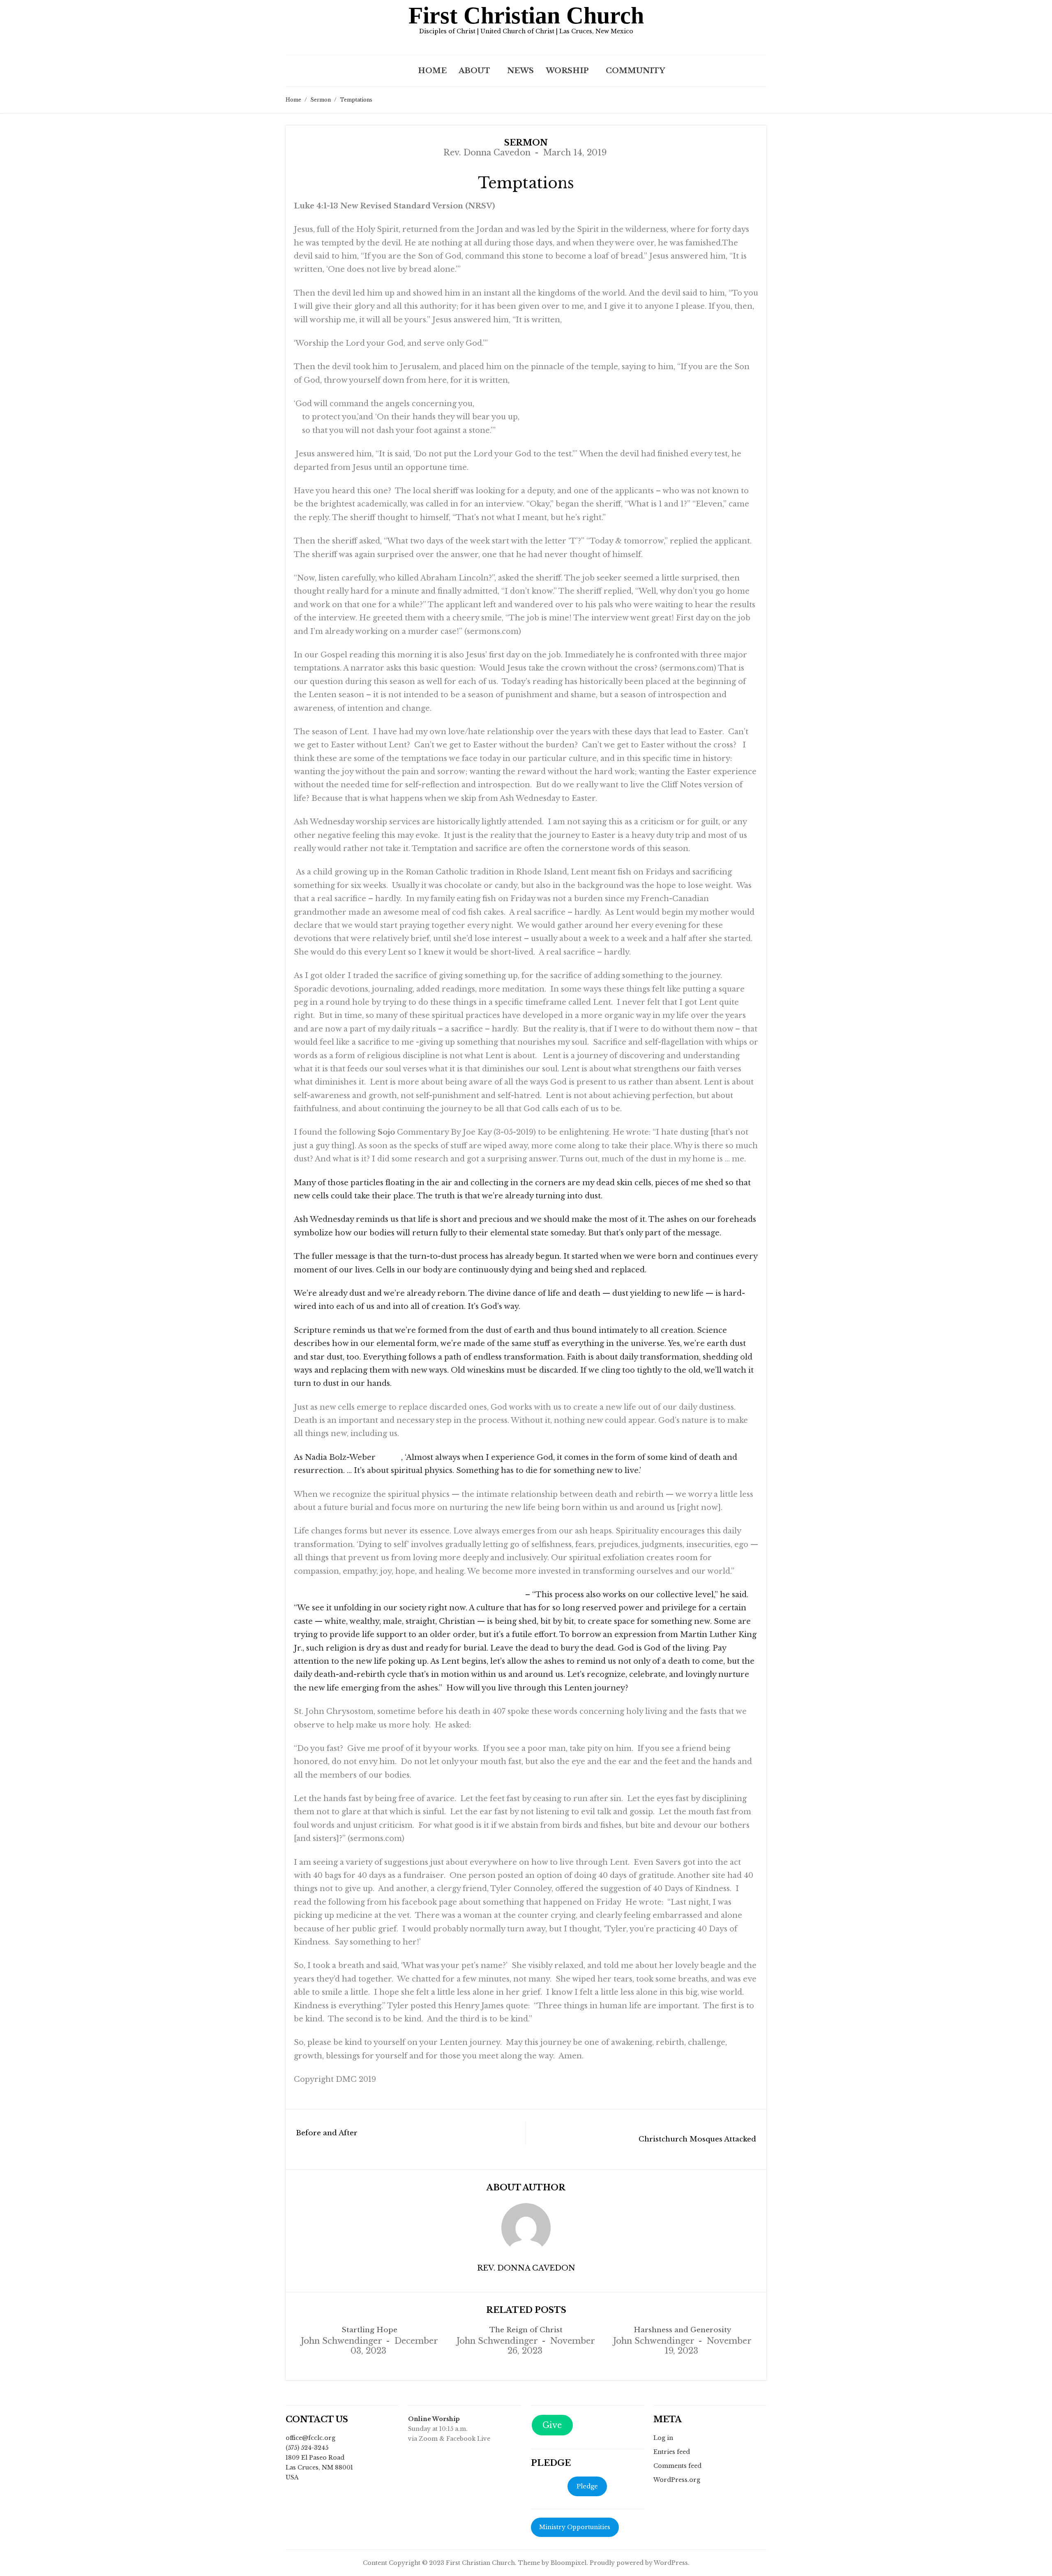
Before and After (327, 2133)
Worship (567, 71)
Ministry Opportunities (575, 2527)
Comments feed (677, 2466)
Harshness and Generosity (682, 2330)
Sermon (321, 100)
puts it (389, 1457)
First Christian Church (526, 15)
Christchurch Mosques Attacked (697, 2139)
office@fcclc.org (310, 2438)
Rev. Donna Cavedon (487, 153)
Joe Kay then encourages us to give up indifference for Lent (408, 1595)
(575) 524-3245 (307, 2448)
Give (552, 2425)
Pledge (587, 2486)
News (520, 71)
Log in (663, 2438)
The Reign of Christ (526, 2330)
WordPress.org (677, 2480)
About (474, 71)
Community (635, 71)
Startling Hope (369, 2330)
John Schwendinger (341, 2341)
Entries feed (672, 2452)
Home (432, 71)
